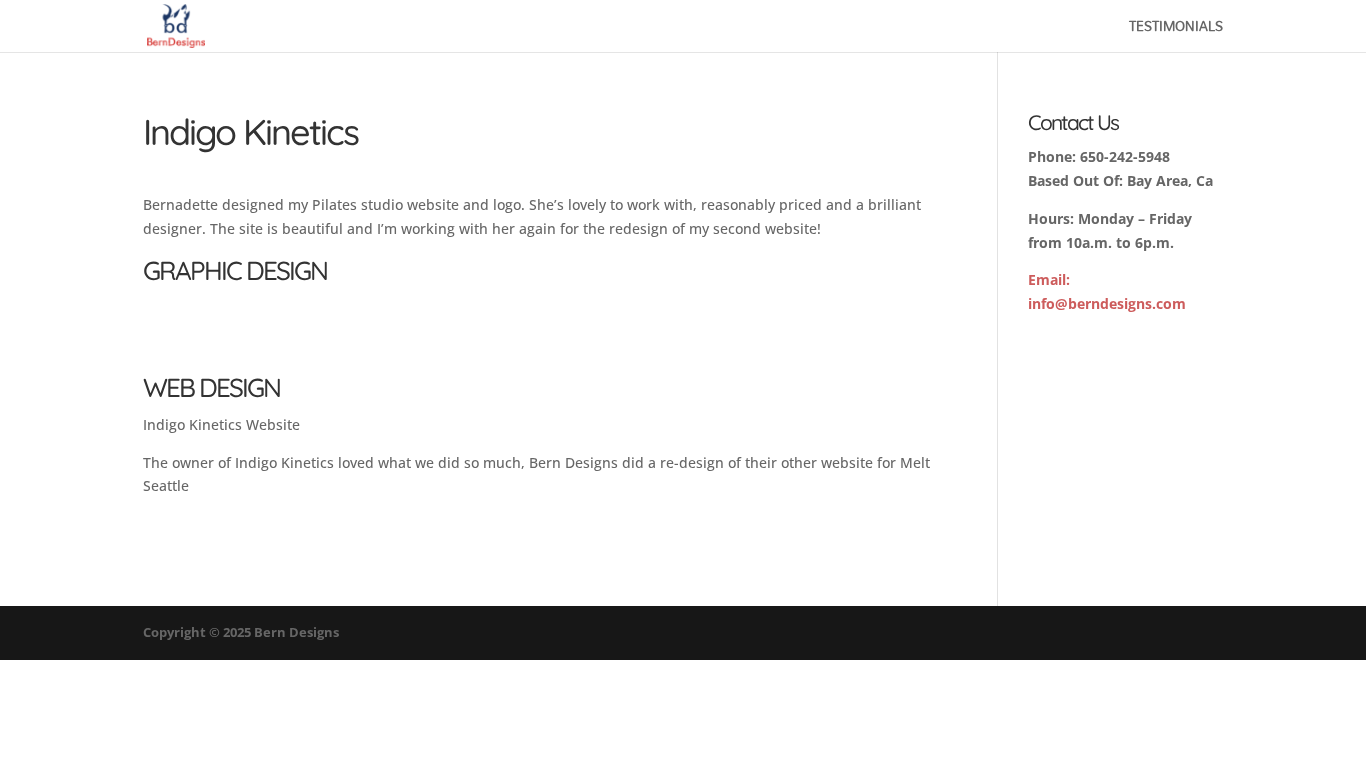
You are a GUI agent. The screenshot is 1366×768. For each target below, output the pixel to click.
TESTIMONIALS (1176, 29)
